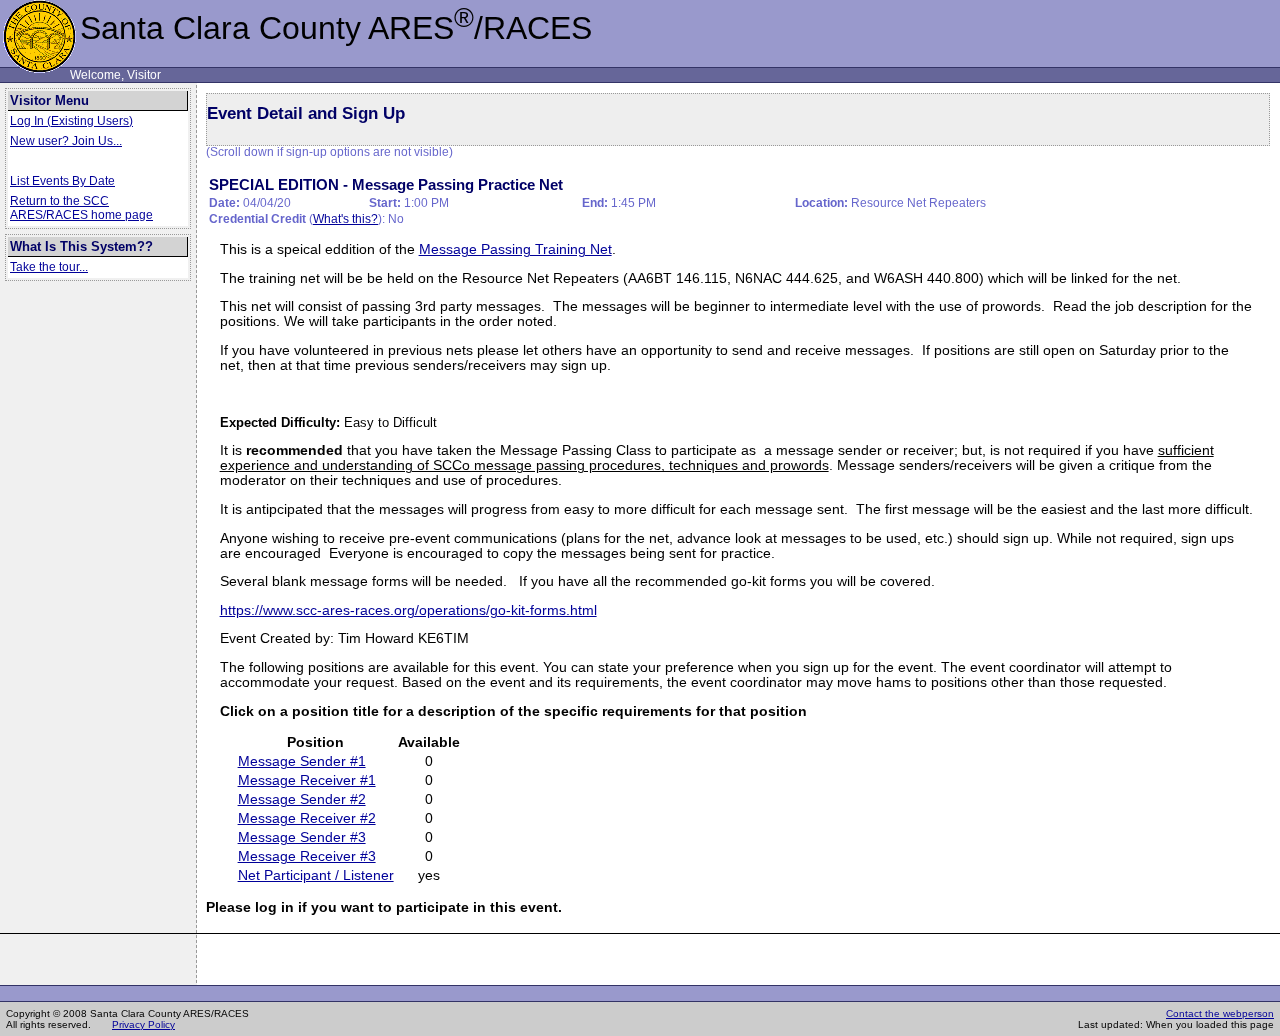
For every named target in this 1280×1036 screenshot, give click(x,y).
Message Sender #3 (302, 837)
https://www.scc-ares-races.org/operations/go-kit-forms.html (408, 610)
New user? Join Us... (66, 141)
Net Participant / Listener (316, 875)
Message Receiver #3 (307, 856)
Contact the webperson (1220, 1013)
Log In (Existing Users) (71, 121)
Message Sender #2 (302, 799)
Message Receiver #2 (307, 818)
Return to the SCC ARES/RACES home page (81, 208)
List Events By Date (62, 181)
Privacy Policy (143, 1024)
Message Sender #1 (302, 761)
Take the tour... (49, 267)
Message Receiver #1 (307, 780)
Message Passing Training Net (515, 249)
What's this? (345, 219)
